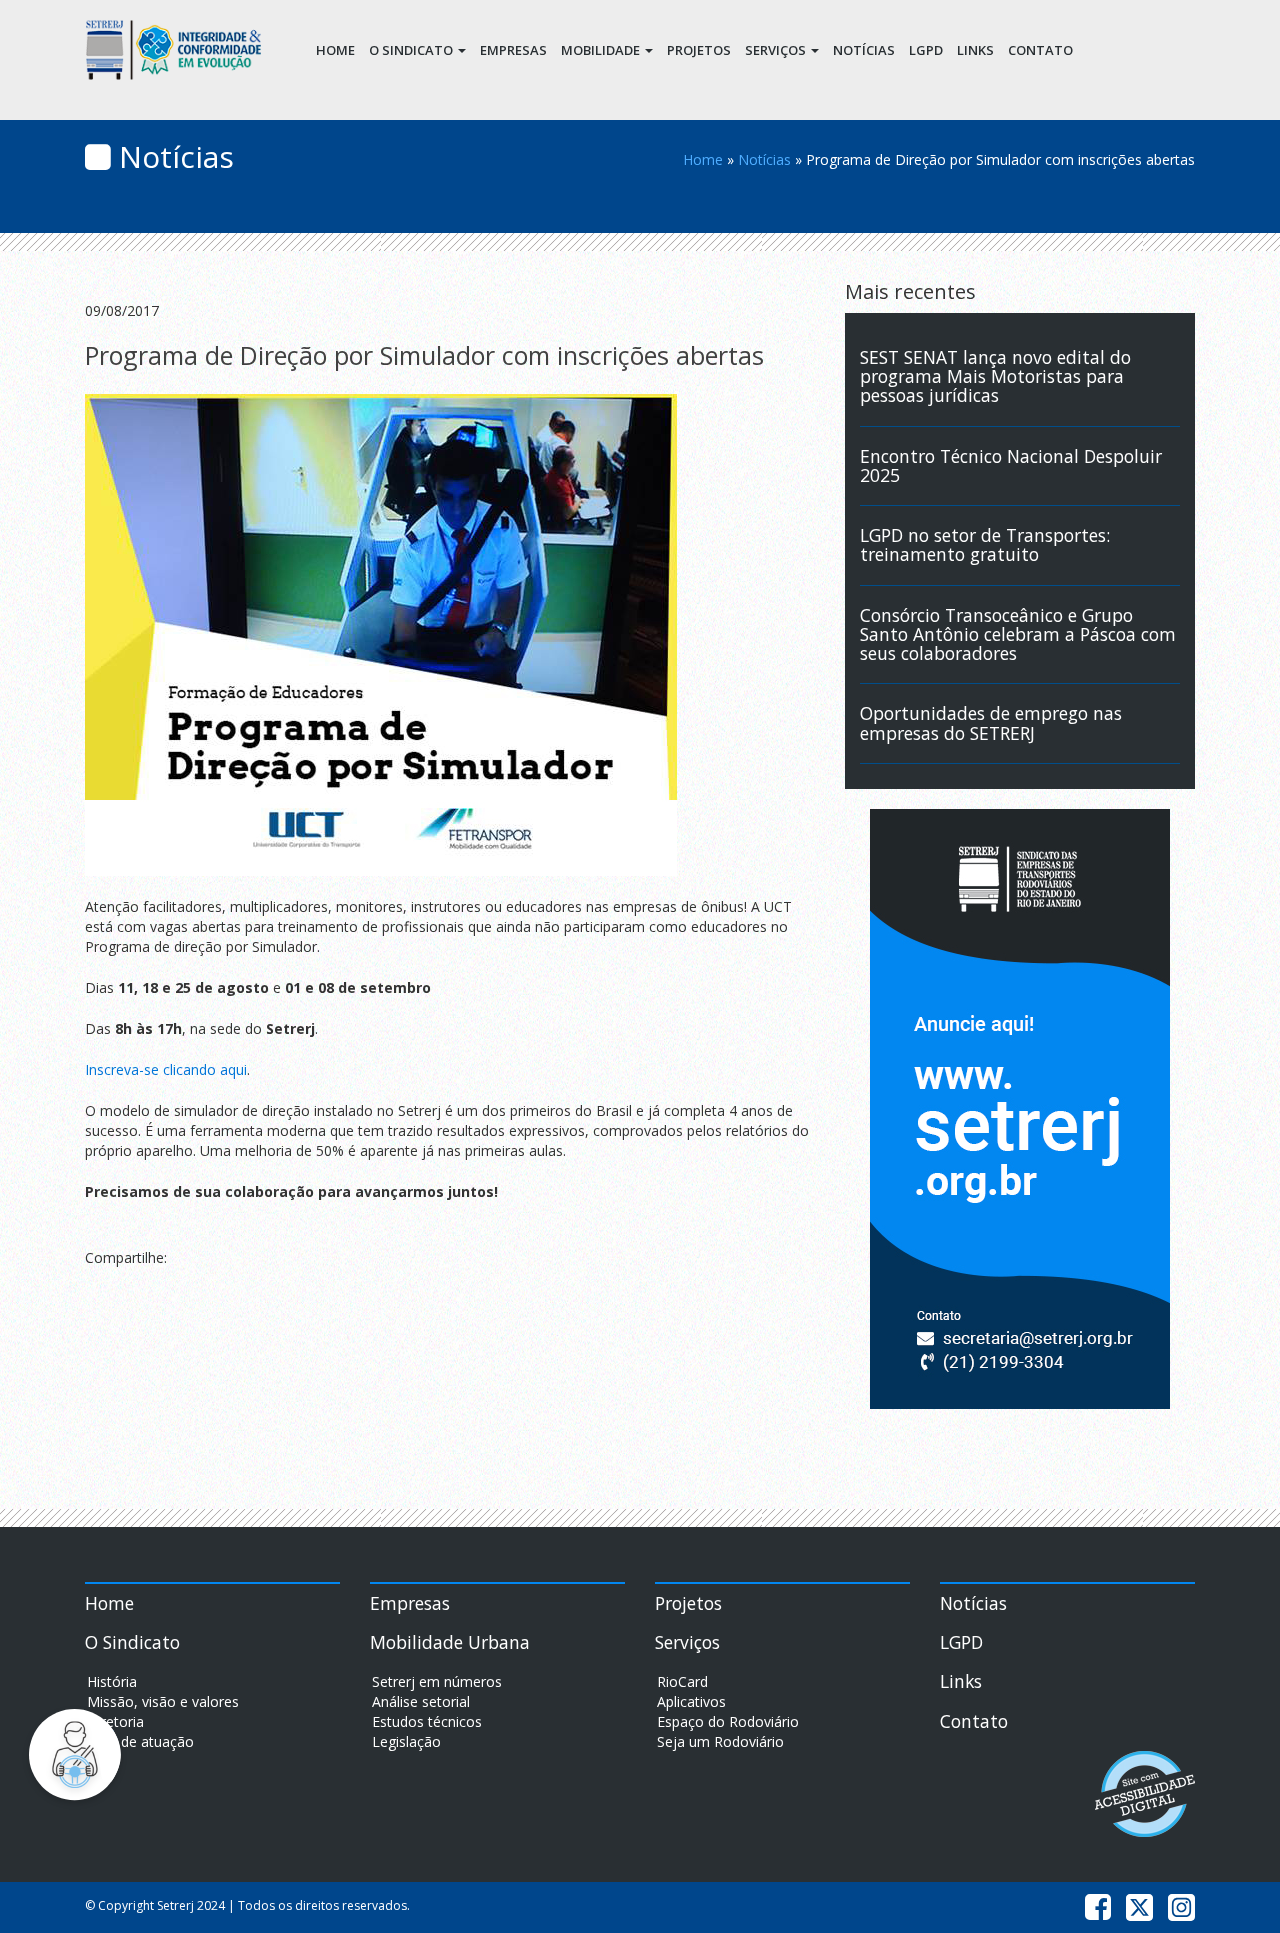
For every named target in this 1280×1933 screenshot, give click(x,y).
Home (335, 50)
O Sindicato (412, 50)
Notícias (864, 50)
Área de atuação (140, 1741)
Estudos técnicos (427, 1721)
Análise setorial (421, 1701)
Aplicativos (691, 1701)
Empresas (513, 50)
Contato (1040, 50)
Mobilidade (602, 50)
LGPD (926, 50)
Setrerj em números (437, 1681)
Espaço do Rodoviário (728, 1721)
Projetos (699, 50)
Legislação (406, 1741)
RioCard (682, 1681)
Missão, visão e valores (163, 1701)
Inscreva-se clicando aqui (166, 1069)
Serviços (777, 50)
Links (975, 50)
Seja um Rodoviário (720, 1741)
